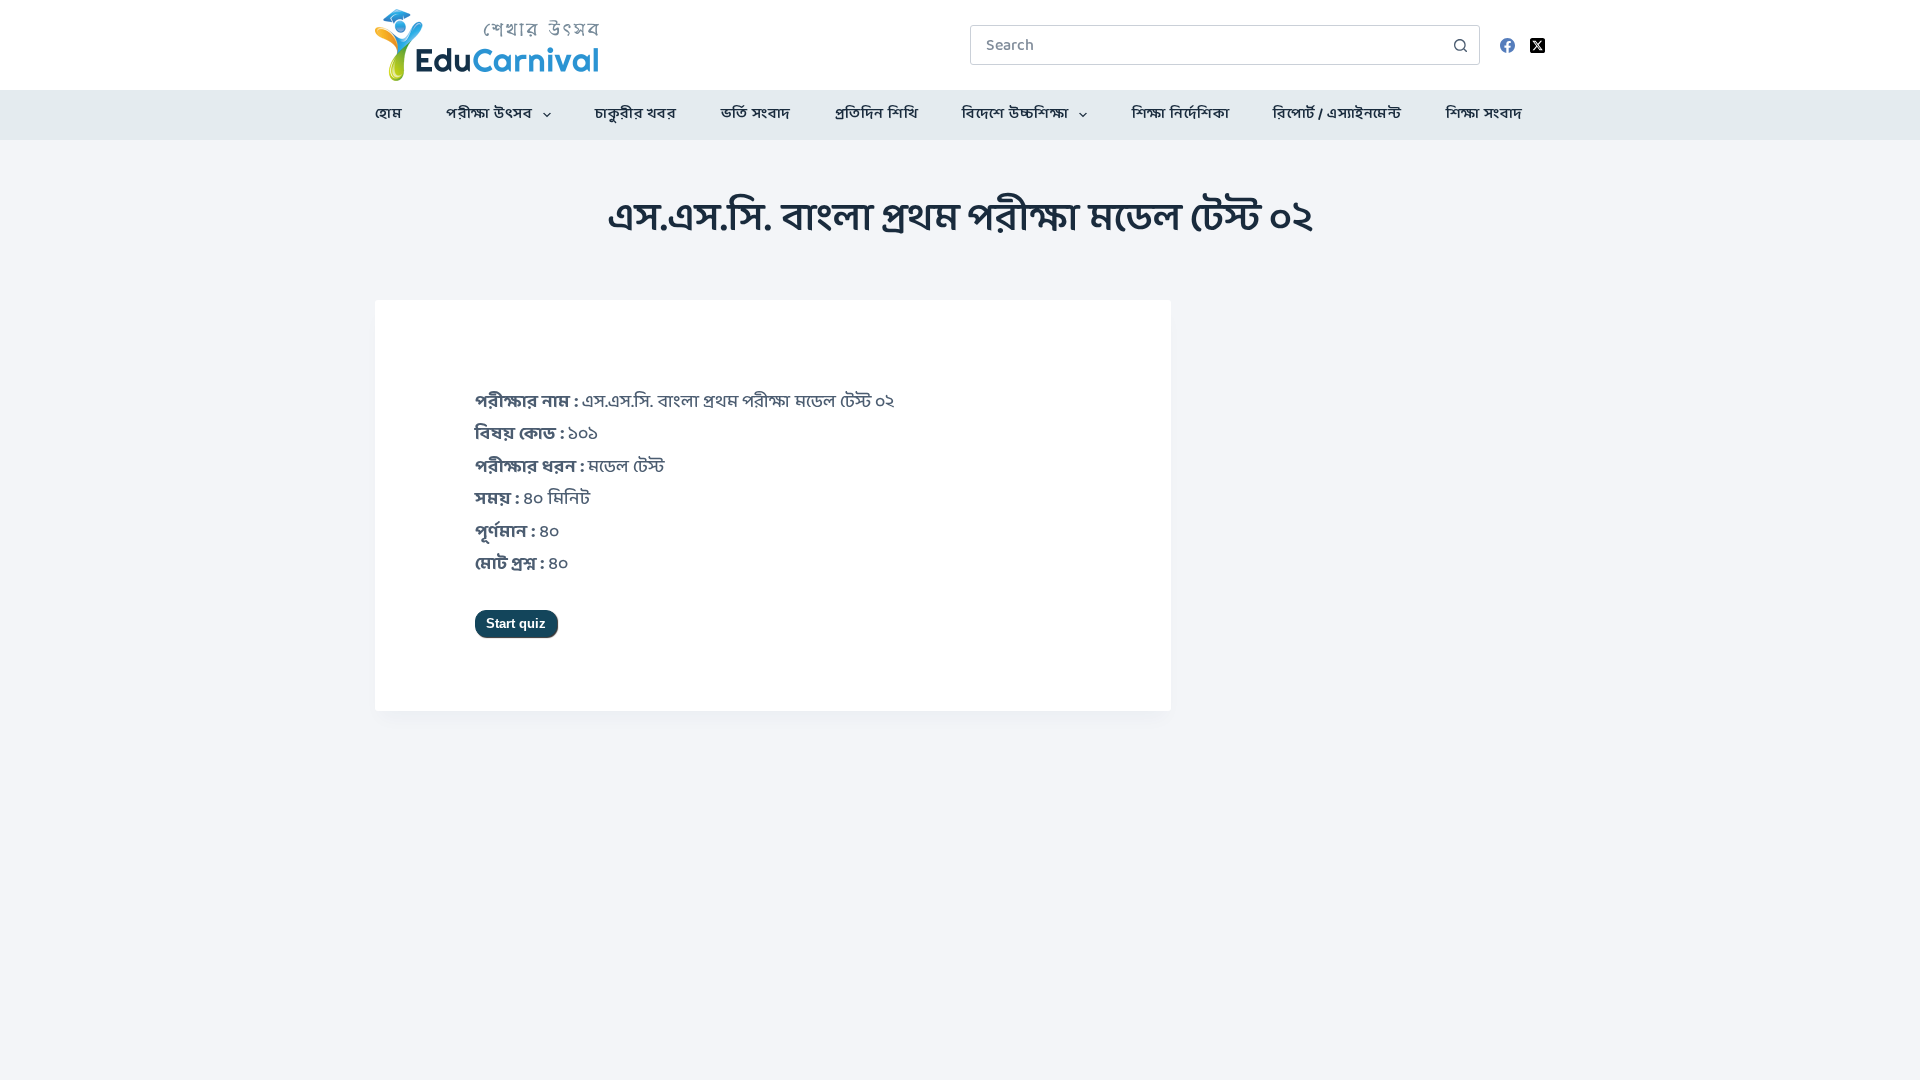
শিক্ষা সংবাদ (1484, 114)
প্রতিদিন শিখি (877, 114)
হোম (388, 114)
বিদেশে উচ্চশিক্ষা (1015, 114)
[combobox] (1206, 45)
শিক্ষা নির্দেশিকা (1181, 114)
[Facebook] (1507, 45)
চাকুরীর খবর (635, 114)
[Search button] (1460, 45)
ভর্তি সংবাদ (756, 114)
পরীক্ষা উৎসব (489, 114)
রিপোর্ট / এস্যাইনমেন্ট (1337, 114)
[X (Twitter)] (1537, 45)
